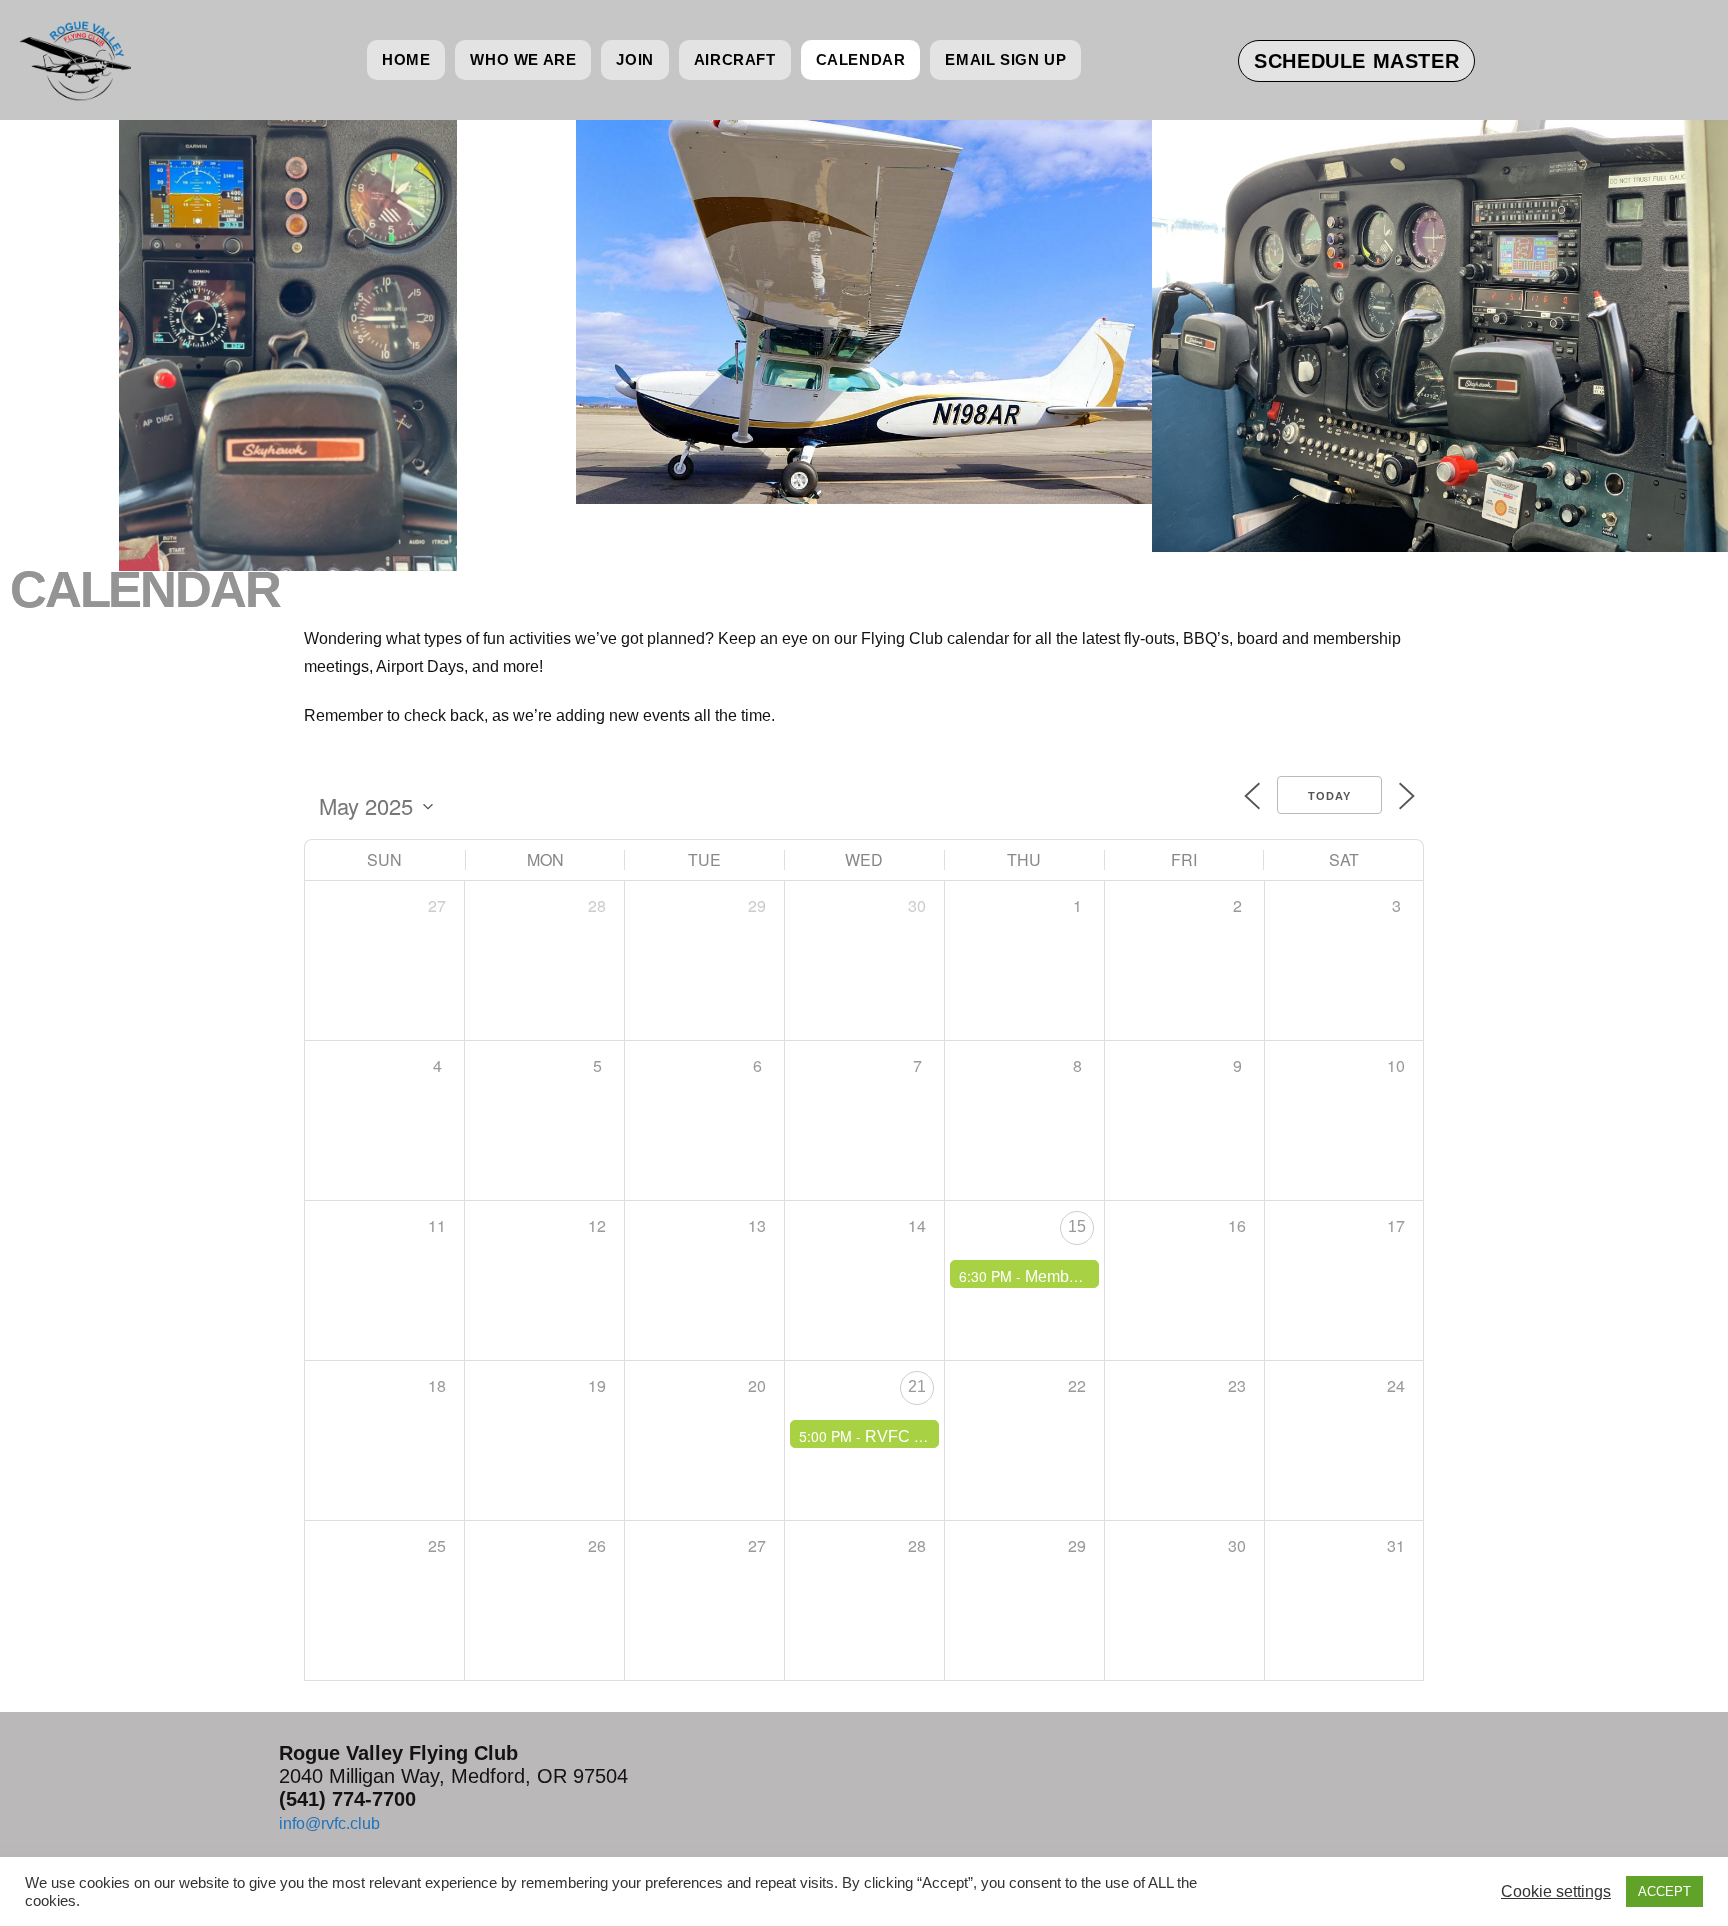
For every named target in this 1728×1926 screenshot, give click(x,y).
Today (1329, 796)
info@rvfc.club (329, 1823)
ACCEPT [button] (1664, 1891)
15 (1077, 1226)
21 (917, 1386)
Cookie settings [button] (1556, 1891)
